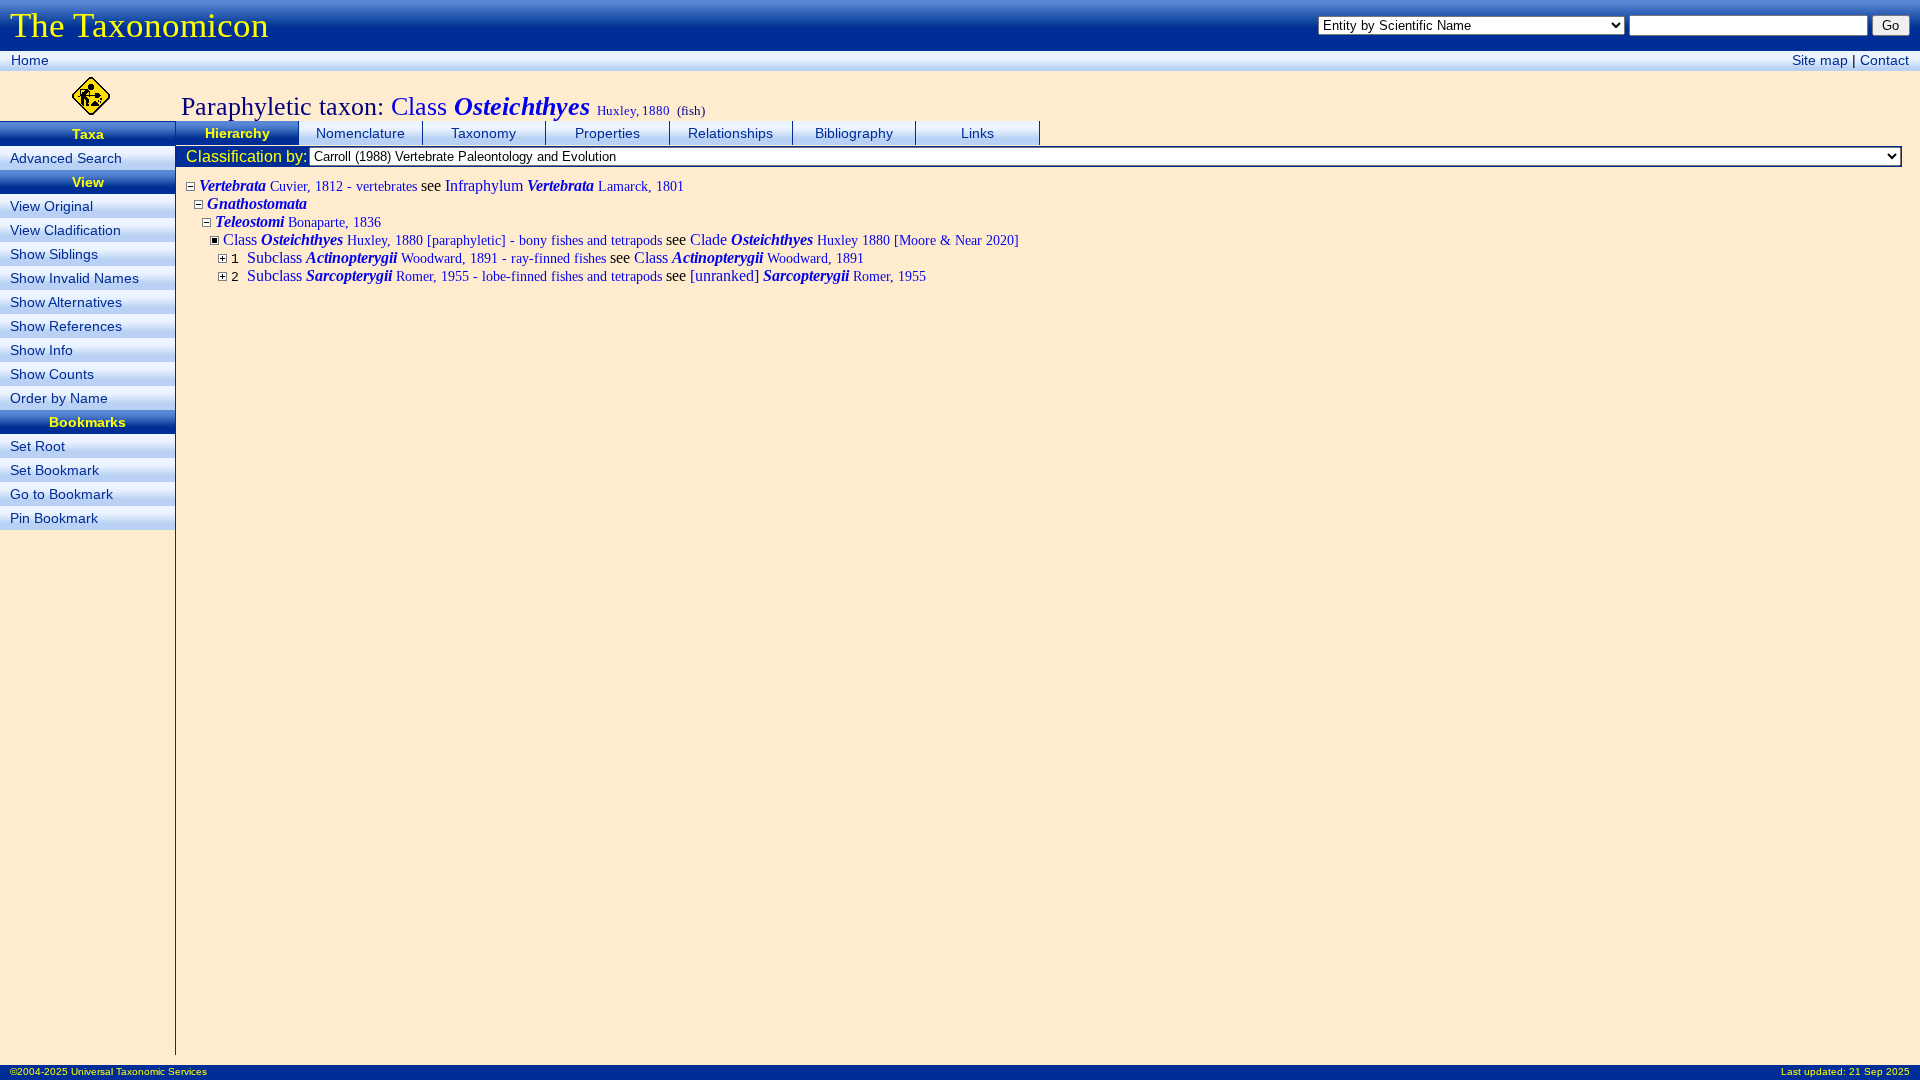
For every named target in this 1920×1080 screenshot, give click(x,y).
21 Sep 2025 (1879, 1071)
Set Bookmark (54, 470)
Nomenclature (360, 133)
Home (30, 60)
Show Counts (52, 374)
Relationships (730, 133)
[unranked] (808, 275)
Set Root (37, 446)
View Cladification (65, 230)
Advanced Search (66, 158)
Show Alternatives (66, 302)
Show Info (41, 350)
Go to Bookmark (61, 494)
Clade (854, 239)
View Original (51, 206)
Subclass (426, 257)
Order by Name (59, 398)
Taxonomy (483, 133)
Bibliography (854, 133)
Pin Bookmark (54, 518)
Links (977, 133)
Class (749, 257)
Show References (66, 326)
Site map (1820, 60)
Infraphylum (564, 185)
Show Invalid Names (74, 278)
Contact (1884, 60)
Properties (607, 133)
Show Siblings (54, 254)
